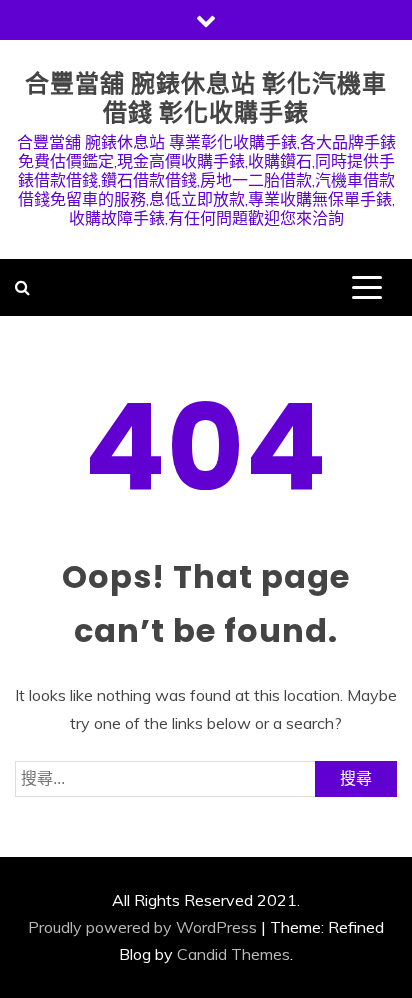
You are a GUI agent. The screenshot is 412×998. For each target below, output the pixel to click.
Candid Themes (233, 954)
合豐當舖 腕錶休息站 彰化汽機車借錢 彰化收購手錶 (206, 98)
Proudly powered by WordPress (142, 927)
